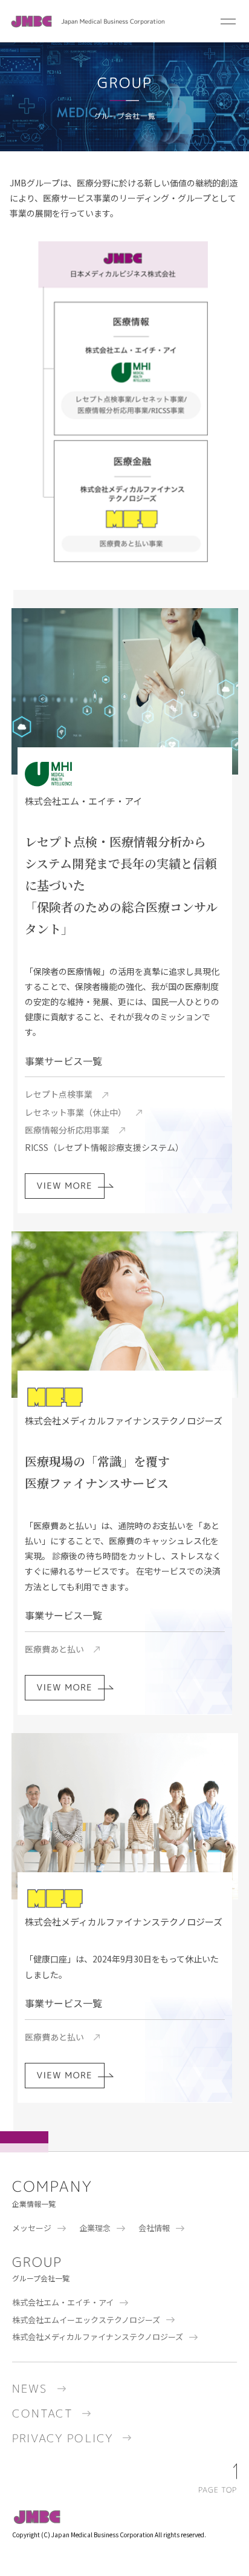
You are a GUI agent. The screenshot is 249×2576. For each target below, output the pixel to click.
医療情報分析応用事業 (67, 1130)
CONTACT (42, 2414)
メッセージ (32, 2228)
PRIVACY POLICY (63, 2438)
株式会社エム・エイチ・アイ (63, 2302)
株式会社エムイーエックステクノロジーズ (86, 2320)
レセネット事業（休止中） (76, 1112)
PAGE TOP (218, 2490)
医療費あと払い (54, 1649)
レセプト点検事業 (59, 1094)
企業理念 (95, 2228)
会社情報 (154, 2228)
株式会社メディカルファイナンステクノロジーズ (98, 2337)
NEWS (30, 2389)
